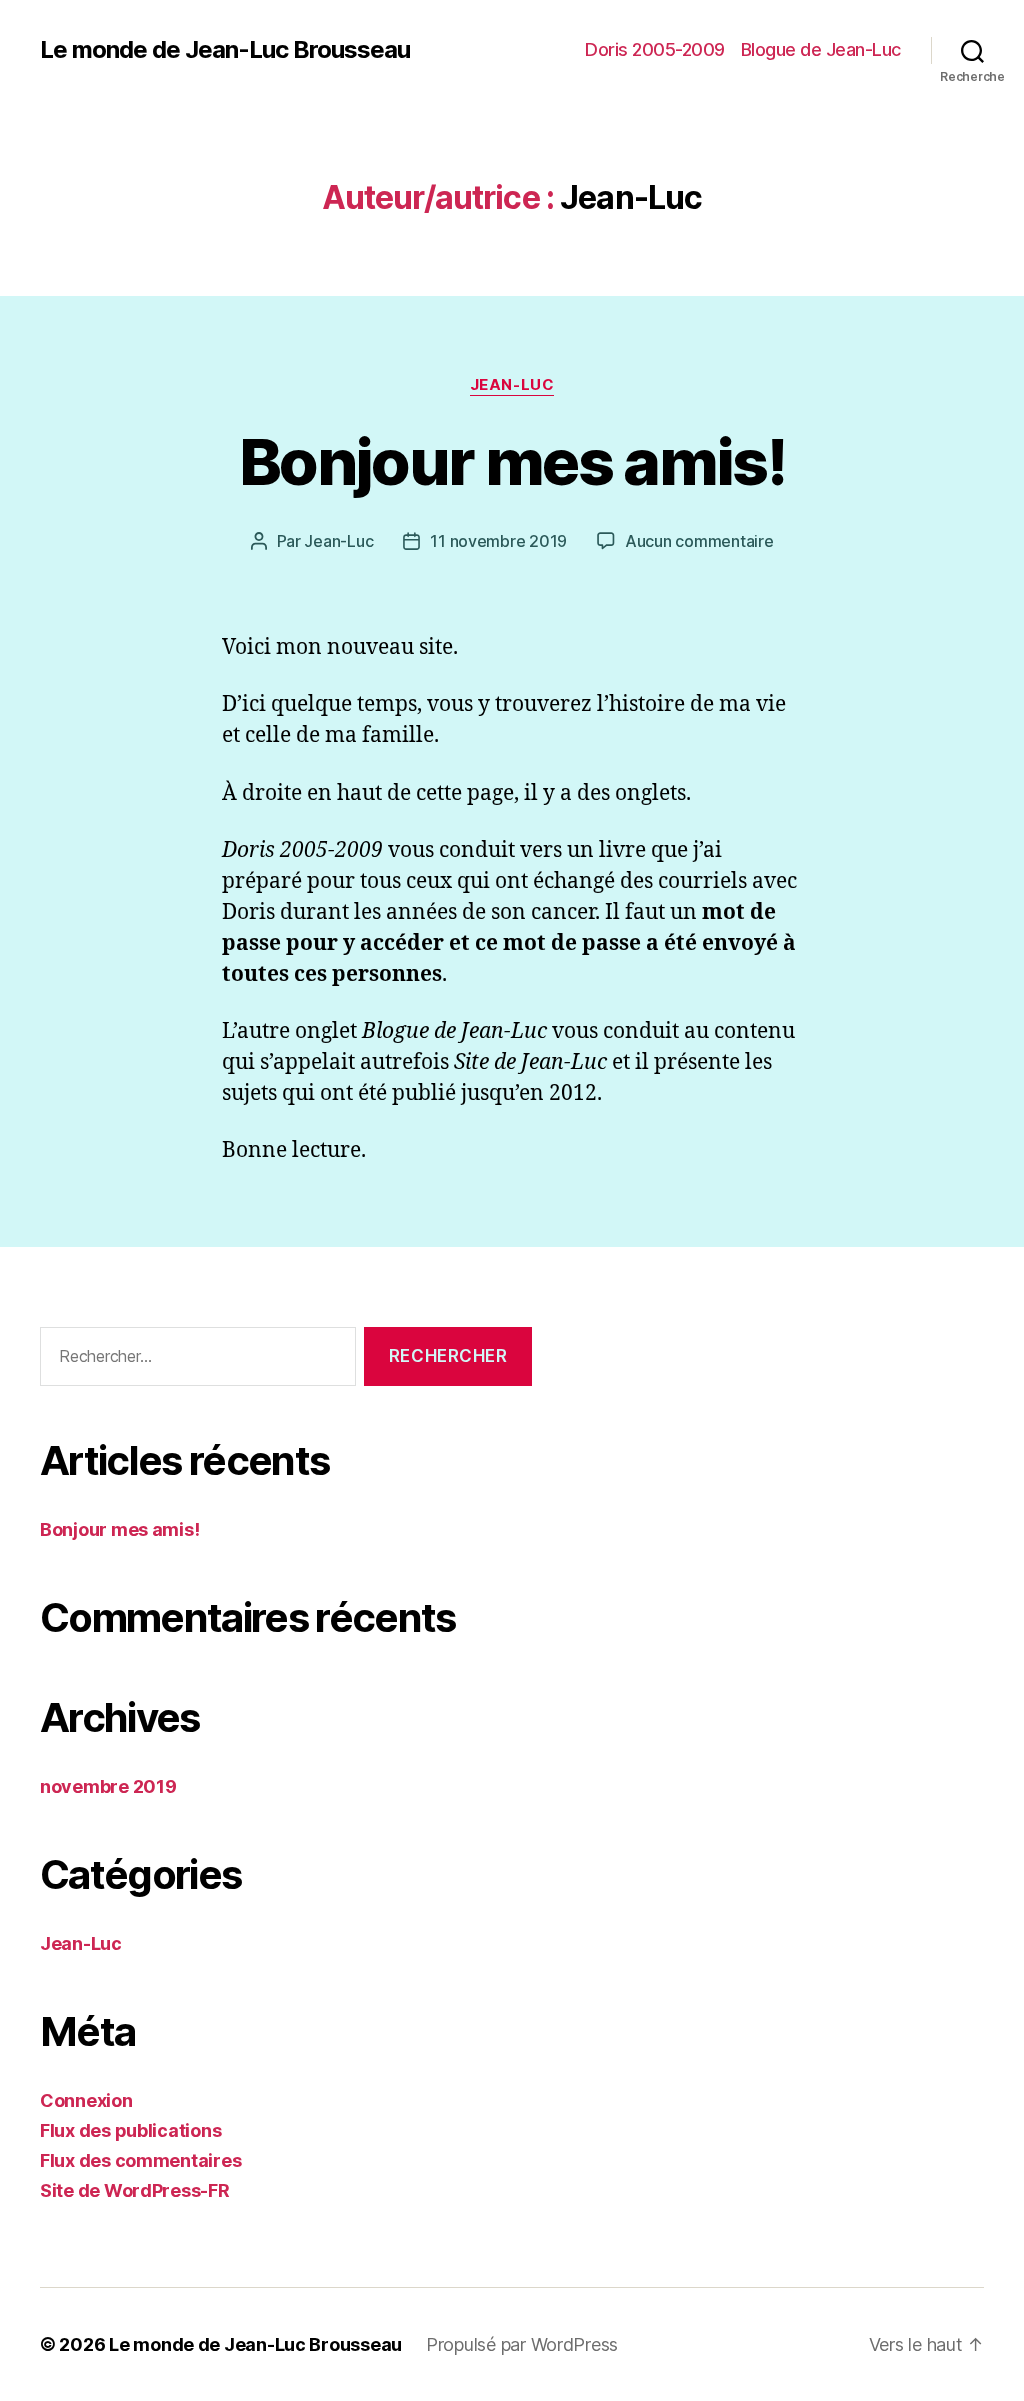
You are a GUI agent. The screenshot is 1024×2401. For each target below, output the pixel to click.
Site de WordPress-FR (135, 2190)
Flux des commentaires (140, 2160)
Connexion (86, 2100)
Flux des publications (130, 2130)
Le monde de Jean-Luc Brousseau (225, 50)
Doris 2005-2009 (655, 49)
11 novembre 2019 (498, 541)
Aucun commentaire (699, 541)
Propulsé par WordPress (522, 2344)
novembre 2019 (108, 1786)
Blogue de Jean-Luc (821, 49)
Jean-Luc (512, 385)
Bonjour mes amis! (512, 461)
